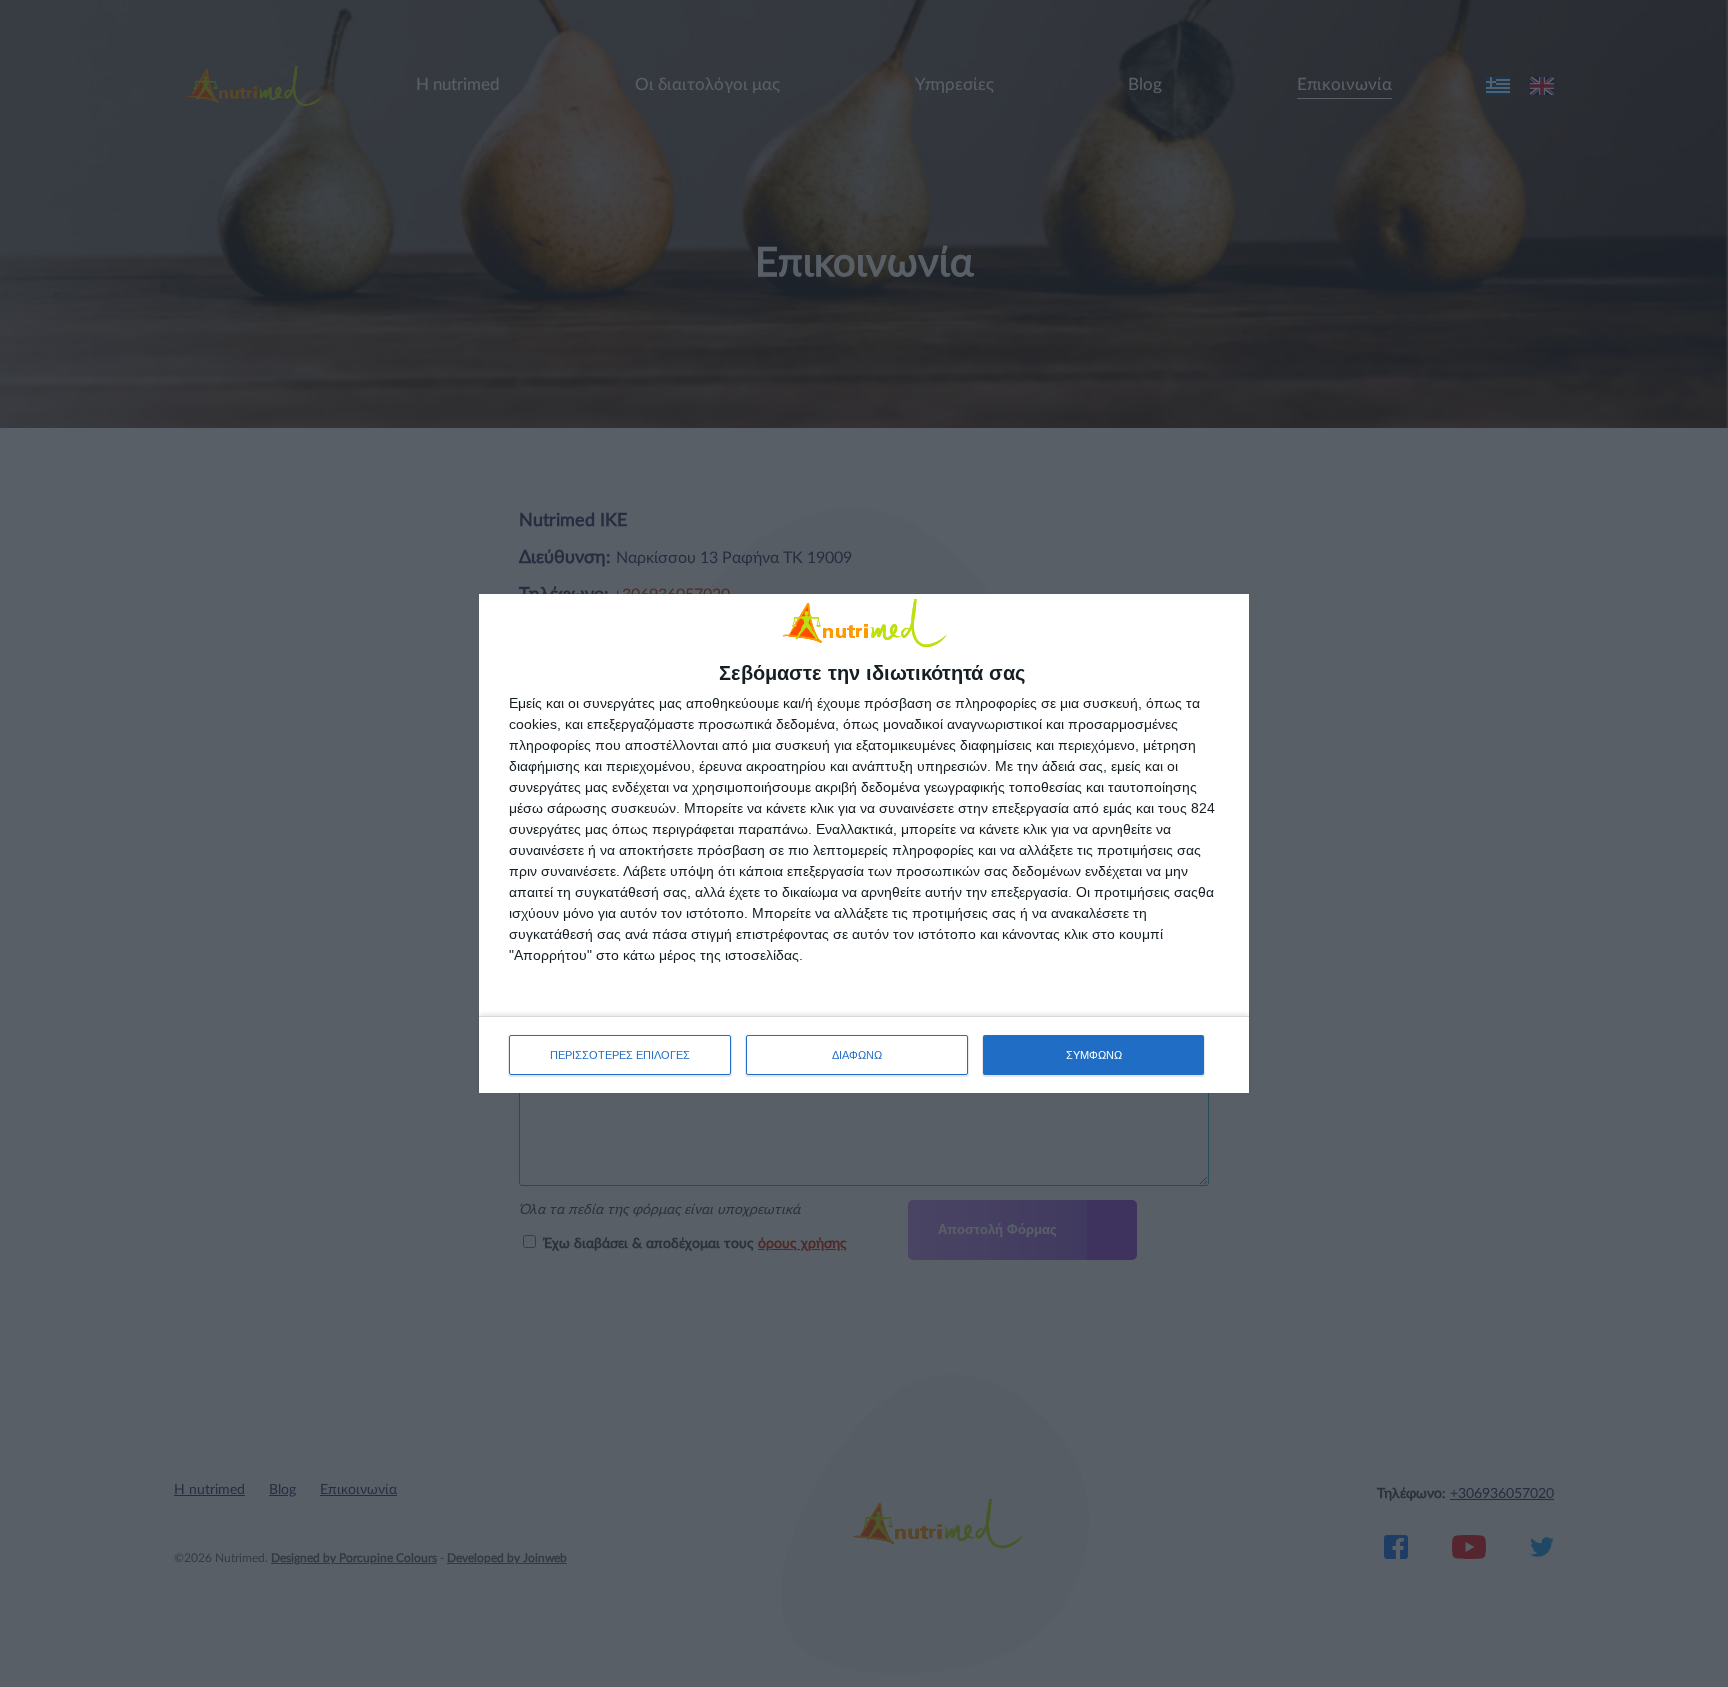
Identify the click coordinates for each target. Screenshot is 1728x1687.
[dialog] (864, 843)
